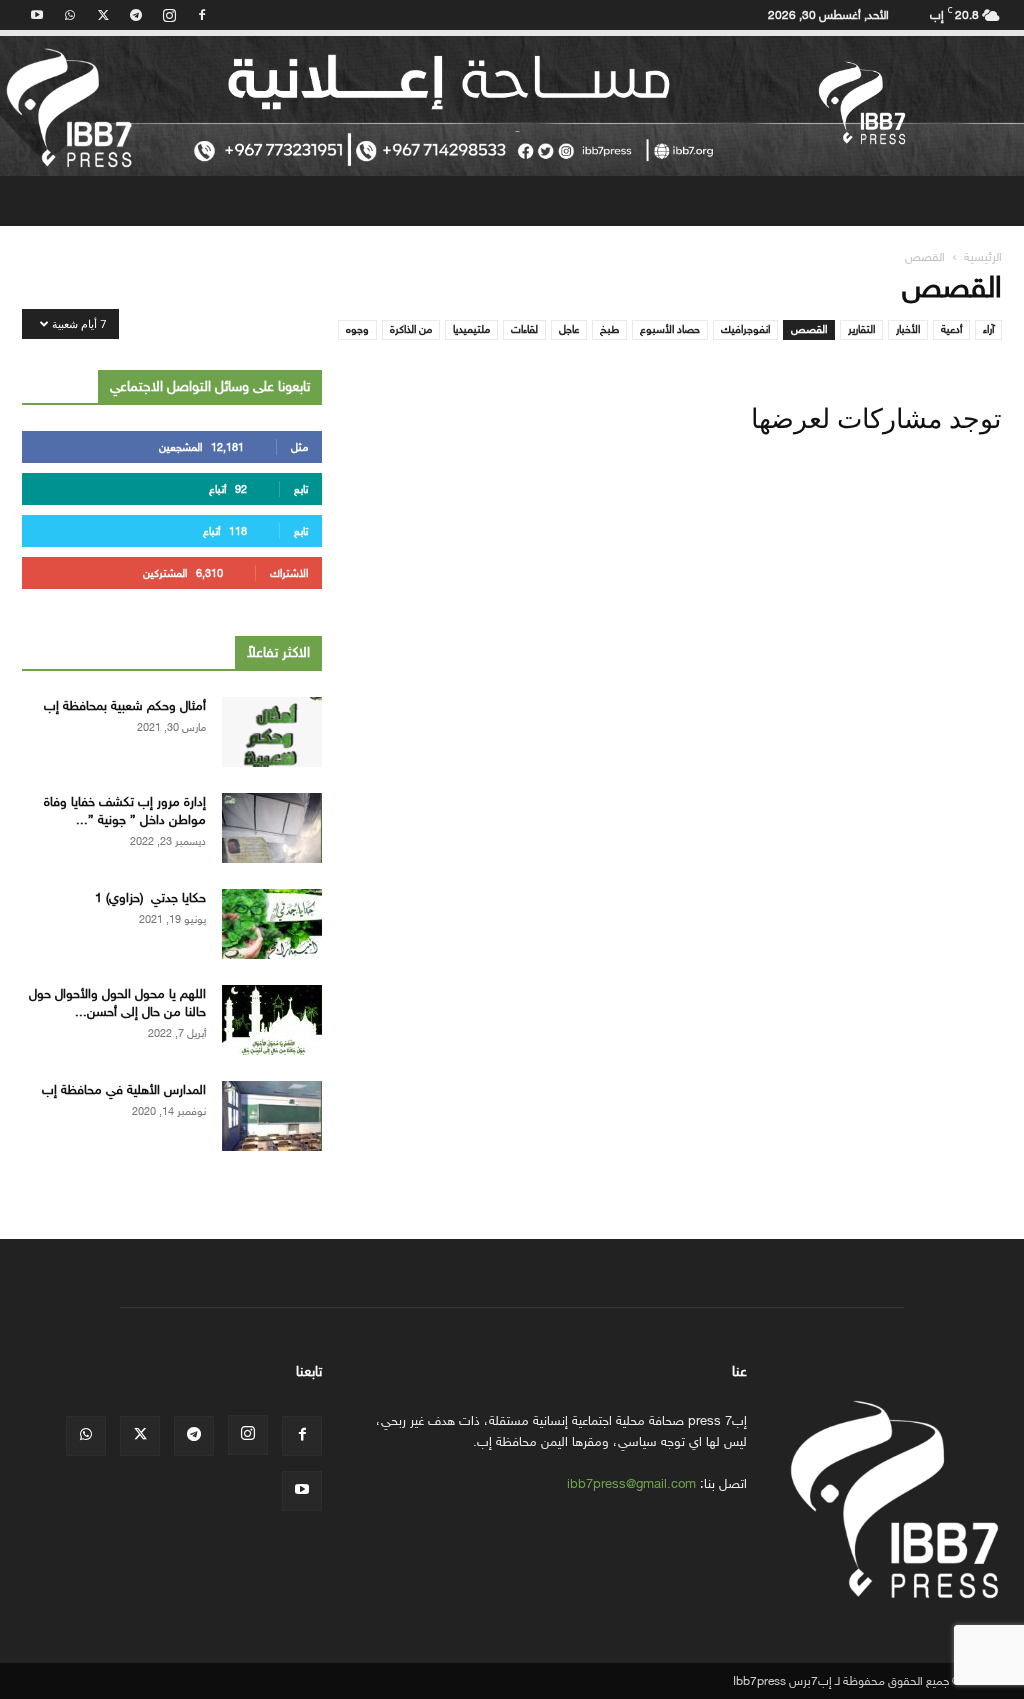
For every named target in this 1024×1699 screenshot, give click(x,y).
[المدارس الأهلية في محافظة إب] (272, 1116)
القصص (809, 329)
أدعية (951, 329)
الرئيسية (983, 257)
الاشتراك (289, 573)
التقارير (861, 329)
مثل (299, 447)
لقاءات (524, 329)
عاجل (569, 329)
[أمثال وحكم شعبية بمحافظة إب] (272, 732)
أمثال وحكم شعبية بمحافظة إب (125, 705)
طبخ (609, 329)
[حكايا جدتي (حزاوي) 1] (272, 924)
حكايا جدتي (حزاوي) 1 (150, 897)
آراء (988, 329)
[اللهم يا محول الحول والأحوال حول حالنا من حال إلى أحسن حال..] (272, 1020)
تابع (301, 489)
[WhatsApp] (70, 15)
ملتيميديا (471, 329)
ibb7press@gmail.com (631, 1483)
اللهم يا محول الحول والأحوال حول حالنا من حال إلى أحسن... (117, 1002)
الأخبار (908, 329)
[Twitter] (103, 15)
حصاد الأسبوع (670, 329)
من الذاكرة (411, 329)
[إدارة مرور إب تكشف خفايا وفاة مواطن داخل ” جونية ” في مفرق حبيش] (272, 828)
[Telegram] (136, 15)
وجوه (357, 329)
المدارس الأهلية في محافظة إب (124, 1089)
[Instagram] (169, 15)
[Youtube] (37, 15)
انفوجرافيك (745, 329)
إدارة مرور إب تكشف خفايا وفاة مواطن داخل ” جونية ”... (125, 810)
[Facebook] (202, 15)
